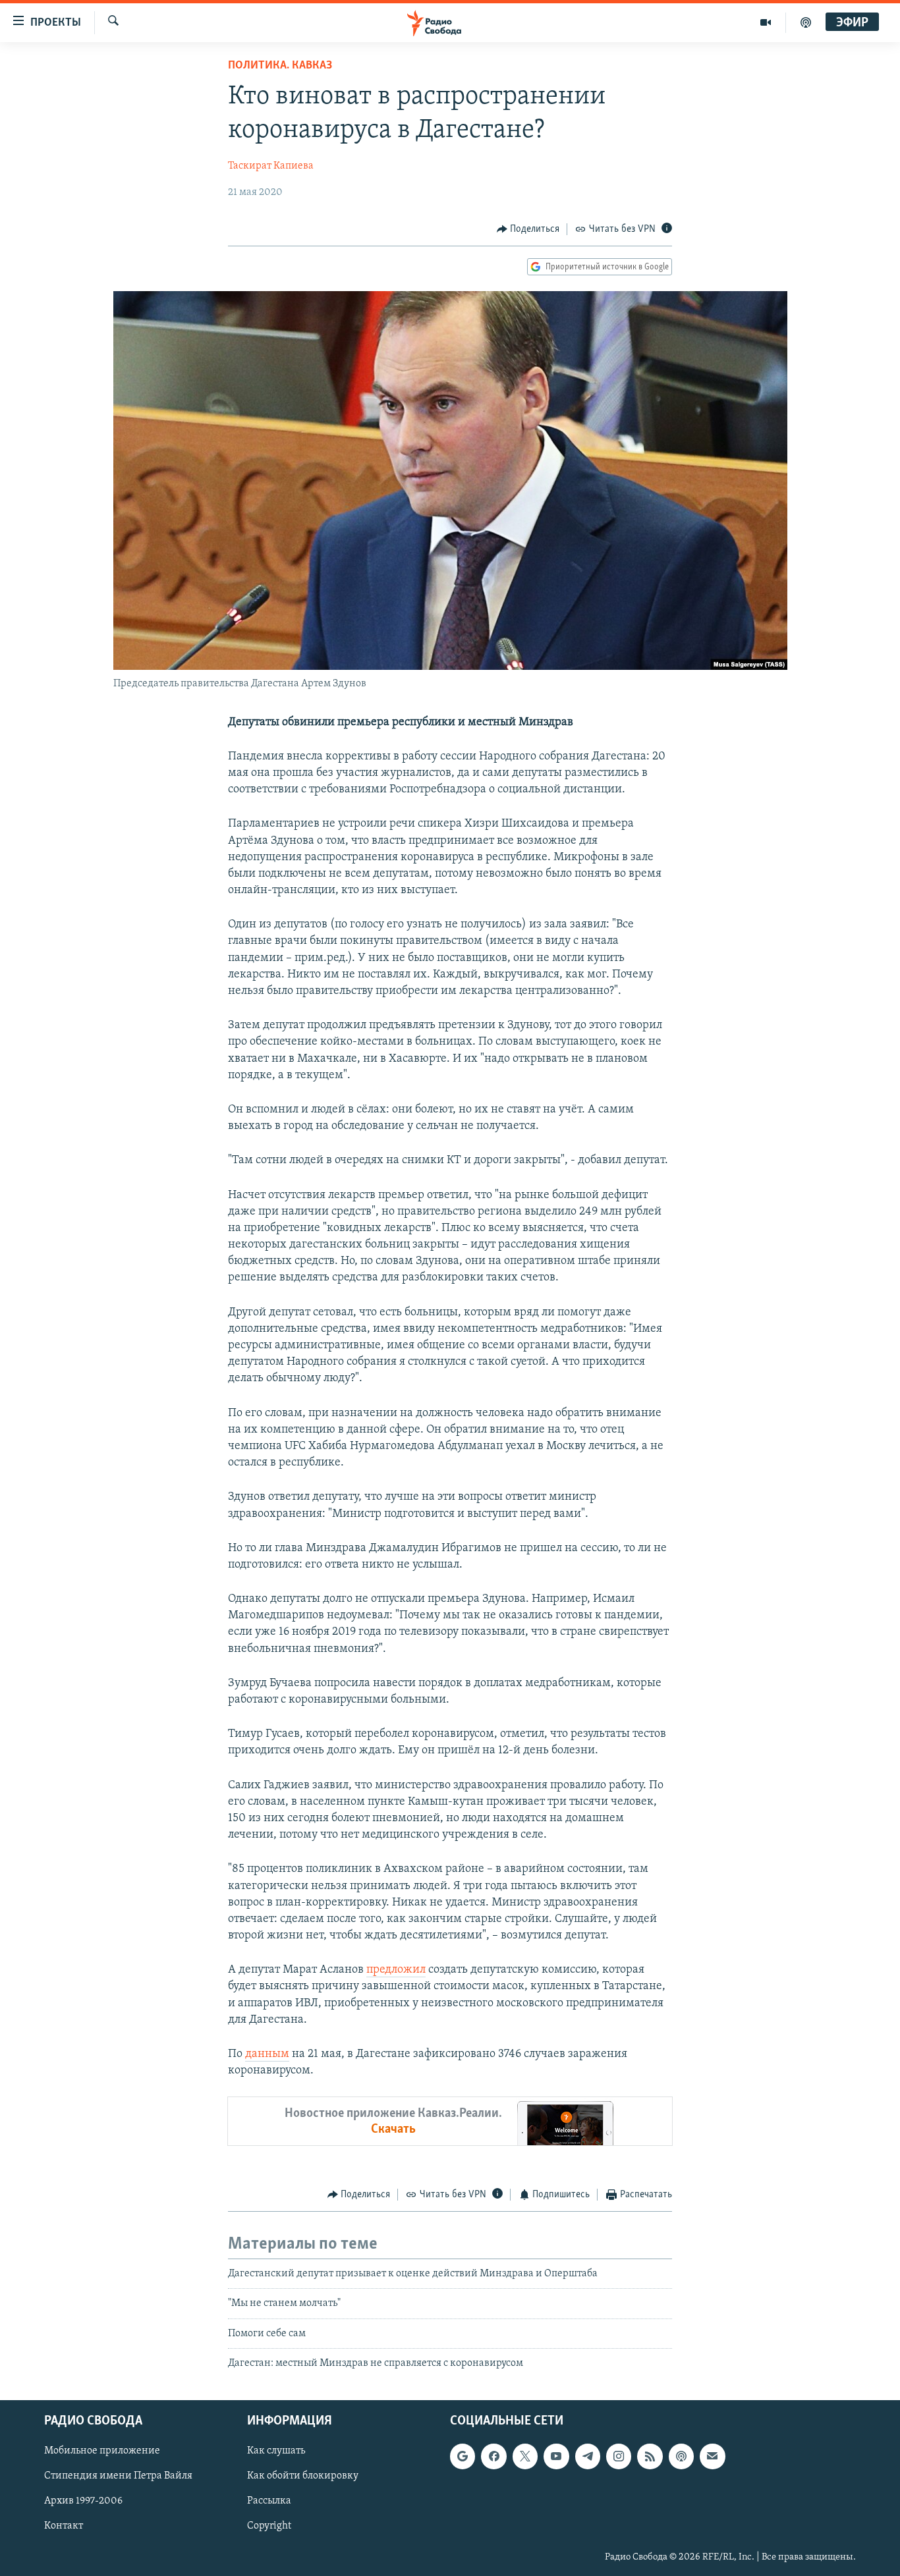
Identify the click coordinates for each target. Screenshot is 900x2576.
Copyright (269, 2527)
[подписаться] (712, 2457)
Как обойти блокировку (303, 2477)
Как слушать (276, 2452)
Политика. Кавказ (280, 66)
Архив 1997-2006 (83, 2502)
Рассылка (269, 2502)
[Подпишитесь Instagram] (619, 2457)
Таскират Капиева (271, 166)
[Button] (528, 229)
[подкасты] (806, 22)
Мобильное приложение (102, 2452)
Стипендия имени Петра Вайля (118, 2477)
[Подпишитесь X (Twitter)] (525, 2457)
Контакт (64, 2527)
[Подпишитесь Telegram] (588, 2457)
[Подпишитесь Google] (463, 2457)
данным (267, 2054)
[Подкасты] (681, 2457)
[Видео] (766, 22)
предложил (396, 1970)
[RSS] (650, 2457)
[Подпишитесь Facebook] (493, 2457)
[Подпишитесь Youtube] (556, 2457)
